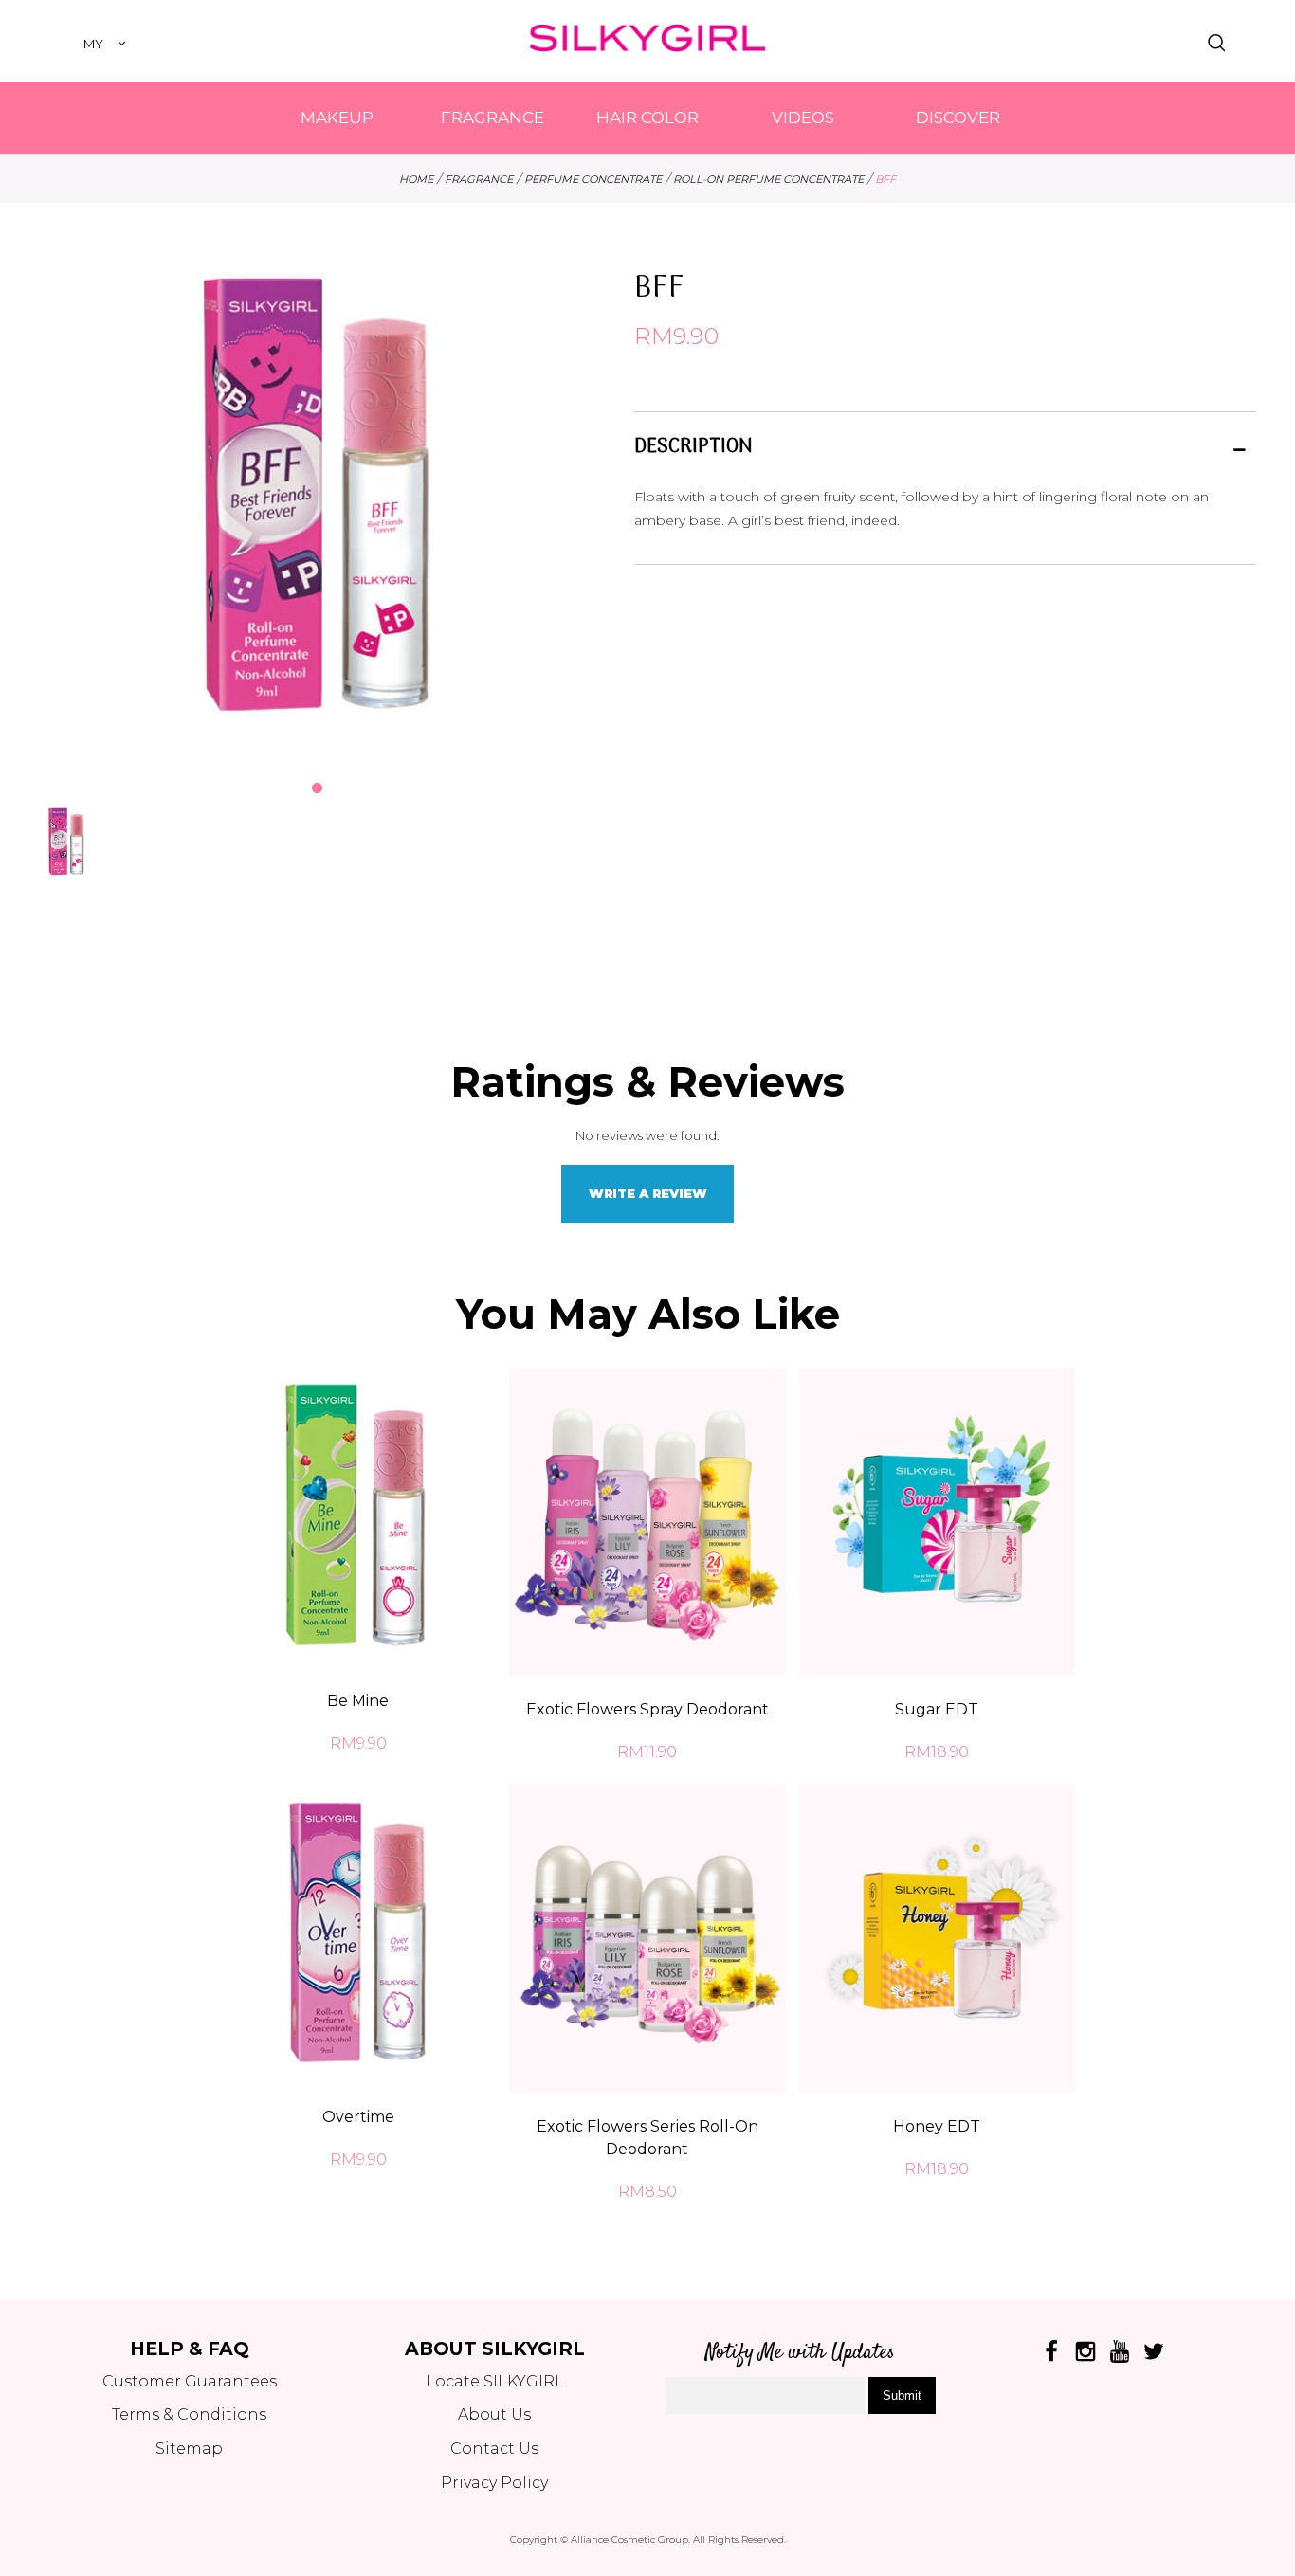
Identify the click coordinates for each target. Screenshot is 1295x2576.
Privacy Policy (494, 2483)
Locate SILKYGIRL (495, 2381)
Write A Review (648, 1193)
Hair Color (647, 118)
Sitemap (189, 2449)
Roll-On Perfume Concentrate (768, 179)
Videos (803, 118)
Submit (902, 2395)
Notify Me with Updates (800, 2352)
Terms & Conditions (189, 2414)
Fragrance (492, 118)
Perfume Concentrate (593, 179)
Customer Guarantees (190, 2381)
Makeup (337, 118)
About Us (494, 2414)
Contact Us (494, 2449)
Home (416, 179)
